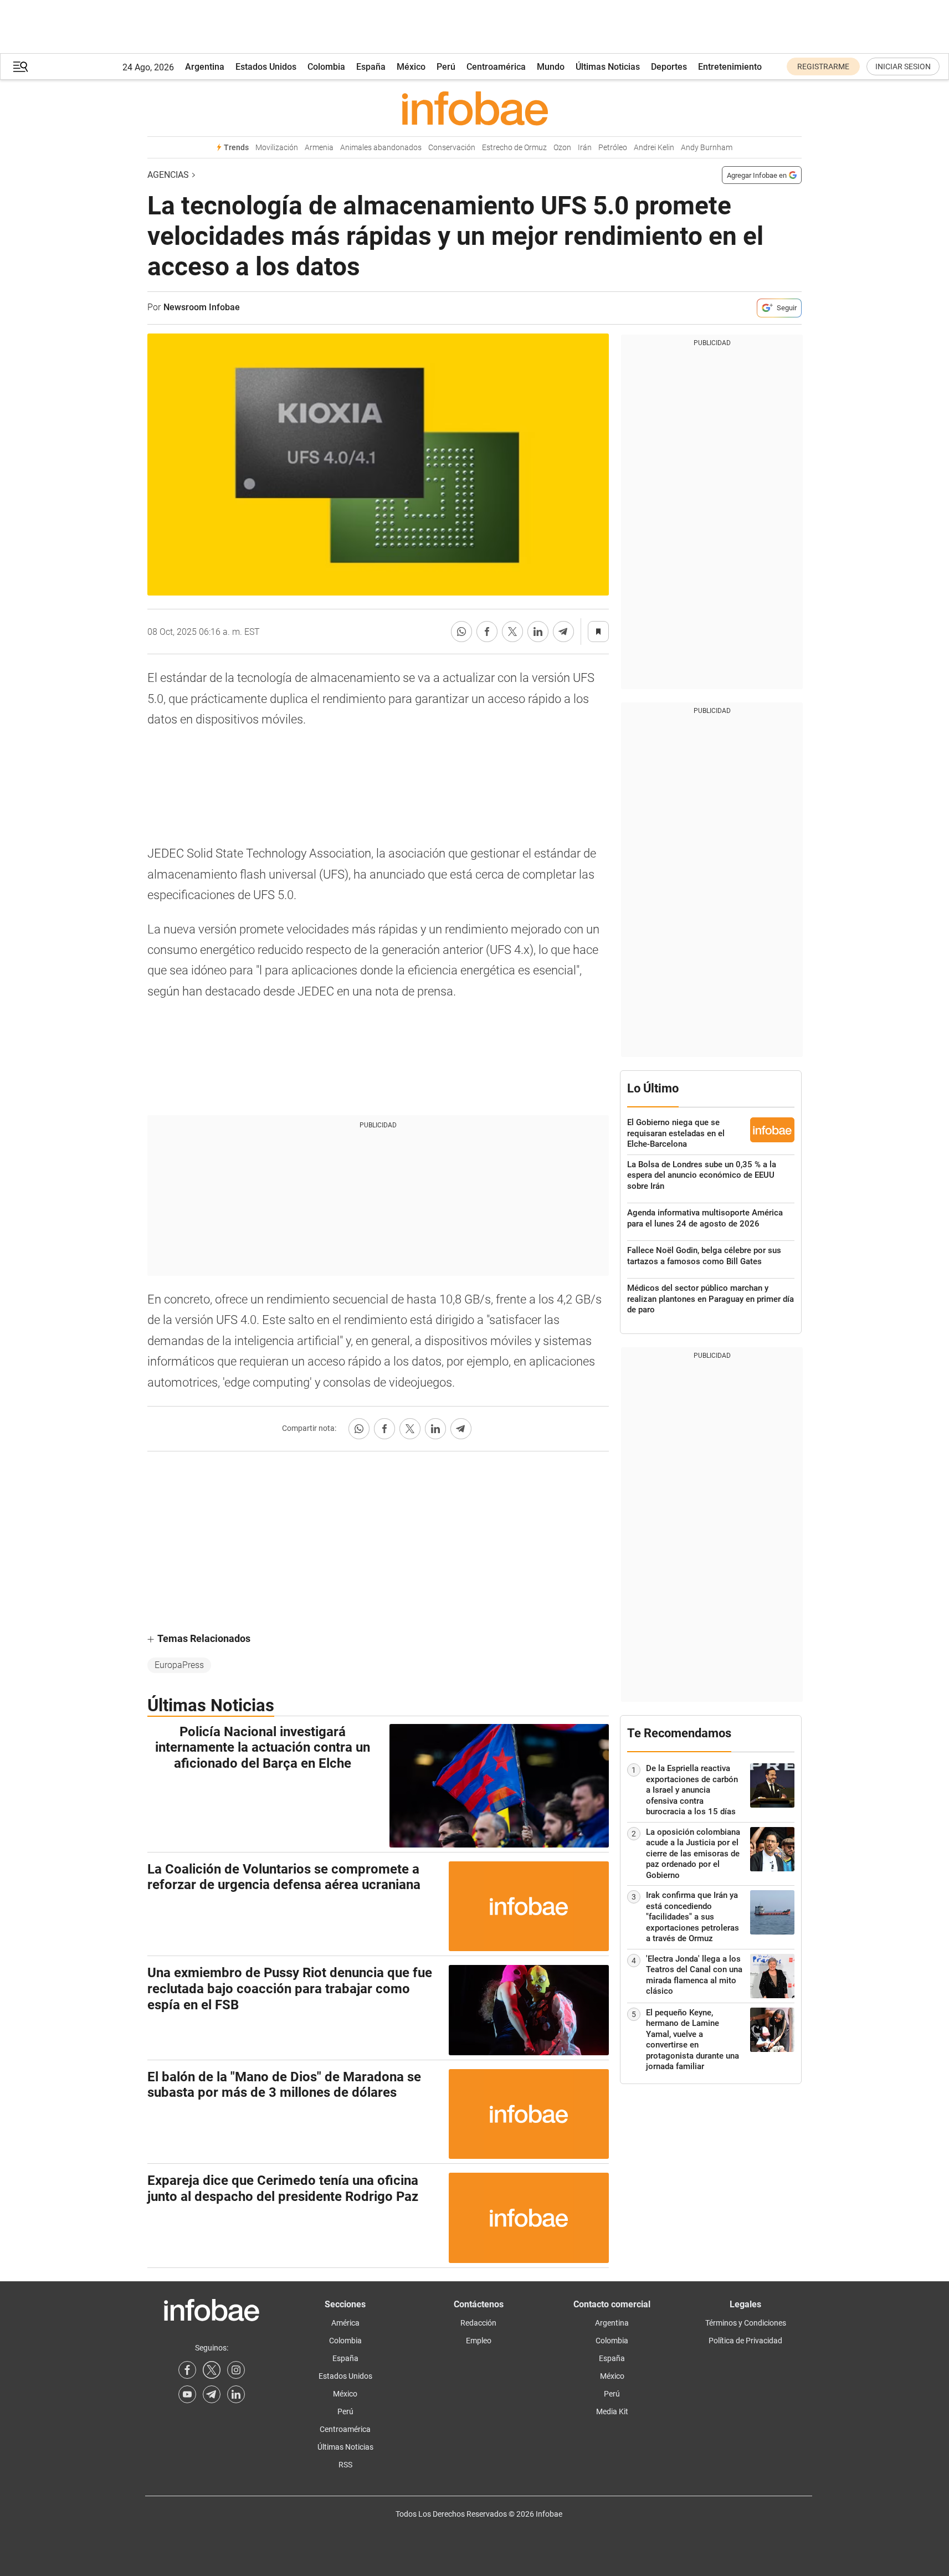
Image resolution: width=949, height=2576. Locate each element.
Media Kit (612, 2411)
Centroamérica (496, 67)
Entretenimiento (730, 67)
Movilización (277, 148)
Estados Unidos (266, 67)
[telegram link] (212, 2394)
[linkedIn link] (236, 2394)
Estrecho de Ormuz (514, 148)
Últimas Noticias (608, 67)
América (345, 2323)
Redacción (478, 2323)
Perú (446, 67)
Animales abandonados (381, 148)
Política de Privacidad (745, 2341)
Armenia (319, 148)
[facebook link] (187, 2370)
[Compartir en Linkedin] (538, 632)
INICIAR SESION (903, 66)
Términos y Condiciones (746, 2323)
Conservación (452, 148)
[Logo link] (474, 108)
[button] (20, 67)
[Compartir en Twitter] (512, 632)
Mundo (551, 67)
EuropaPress (179, 1665)
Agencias (168, 175)
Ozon (562, 148)
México (411, 67)
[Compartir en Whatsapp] (461, 632)
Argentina (205, 67)
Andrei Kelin (654, 148)
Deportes (669, 67)
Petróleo (613, 148)
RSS (345, 2465)
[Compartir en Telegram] (563, 632)
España (371, 67)
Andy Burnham (707, 148)
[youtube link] (187, 2394)
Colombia (326, 67)
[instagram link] (236, 2370)
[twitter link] (212, 2370)
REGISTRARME (823, 66)
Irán (585, 148)
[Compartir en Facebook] (487, 632)
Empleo (479, 2341)
